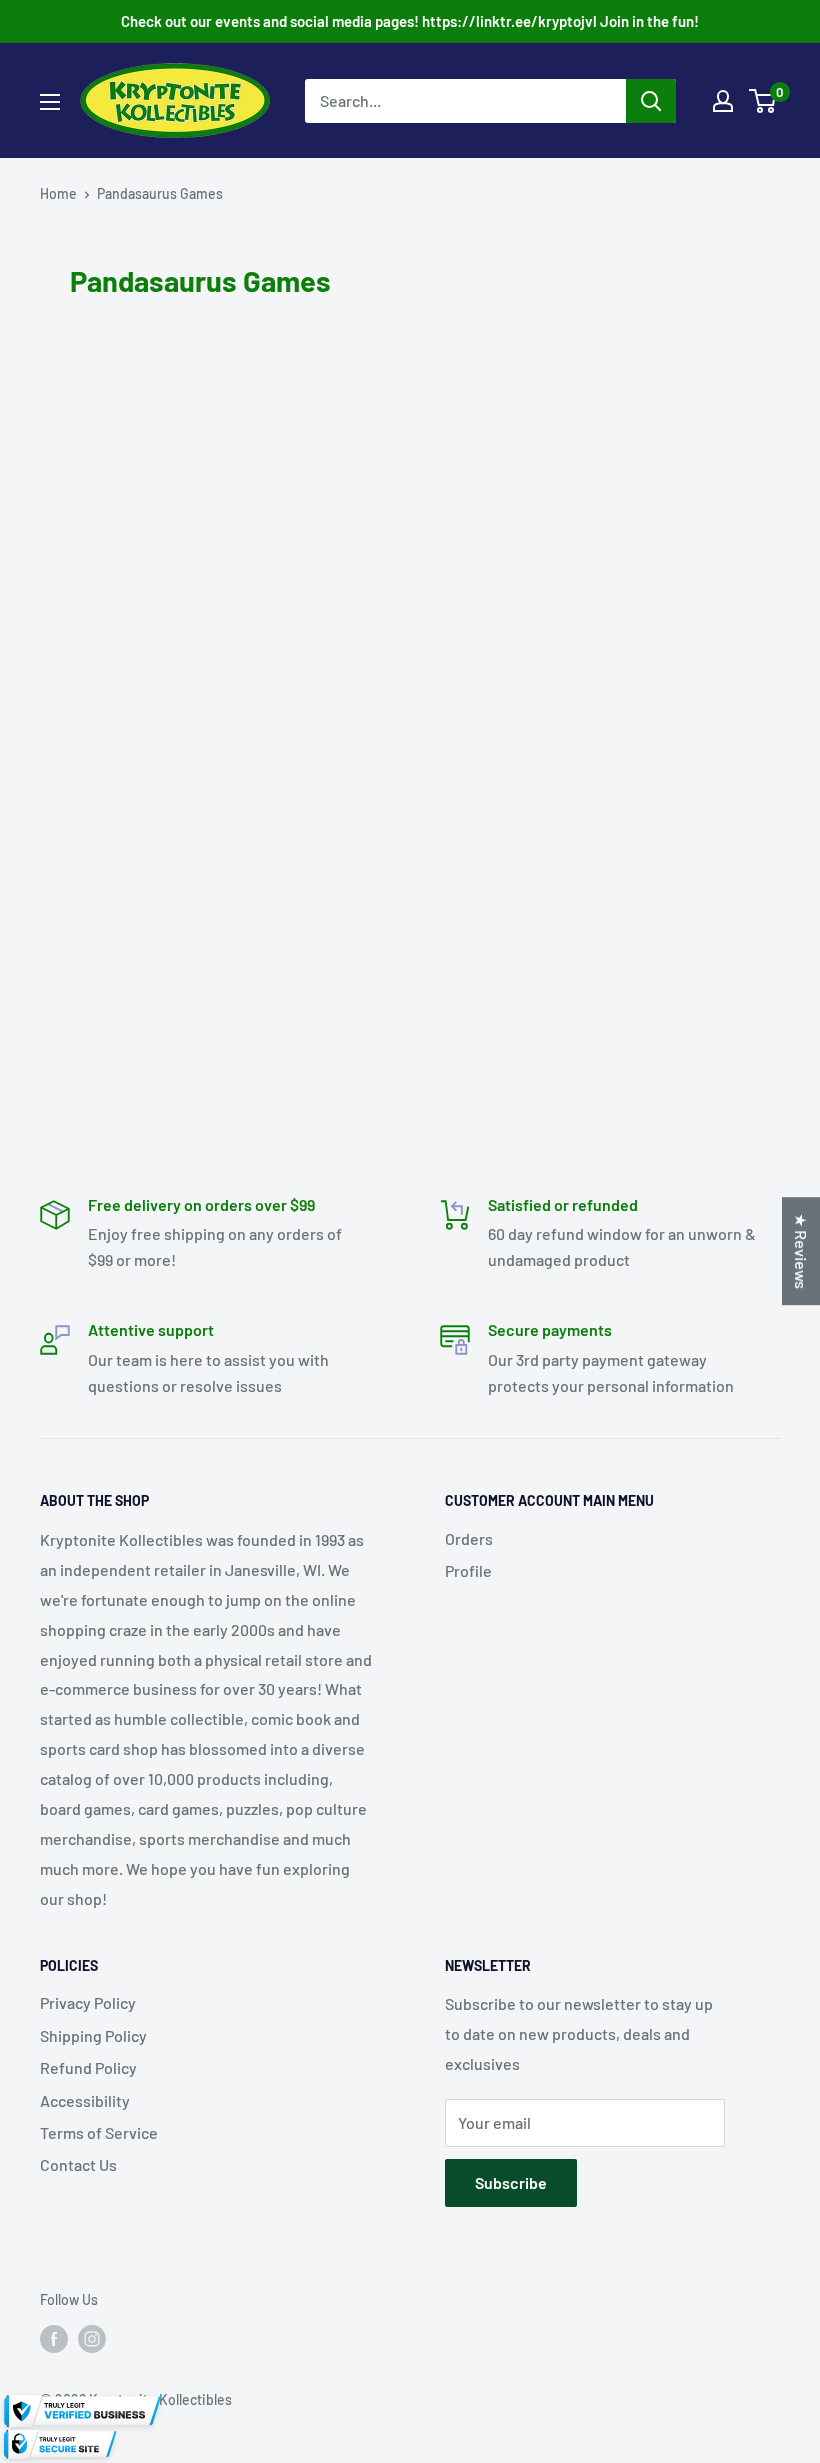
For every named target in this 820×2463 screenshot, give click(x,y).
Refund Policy (88, 2067)
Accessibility (85, 2100)
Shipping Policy (93, 2035)
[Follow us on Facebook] (54, 2338)
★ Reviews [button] (801, 1251)
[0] (763, 101)
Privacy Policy (88, 2002)
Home (58, 193)
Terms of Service (99, 2132)
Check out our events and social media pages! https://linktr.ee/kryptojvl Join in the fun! (410, 21)
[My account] (723, 101)
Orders (469, 1538)
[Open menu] (50, 102)
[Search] (651, 101)
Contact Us (78, 2164)
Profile (468, 1570)
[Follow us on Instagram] (92, 2338)
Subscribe (511, 2182)
